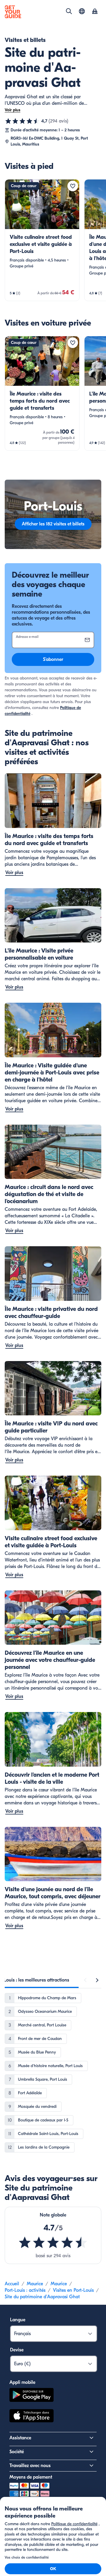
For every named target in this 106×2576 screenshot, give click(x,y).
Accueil (12, 2284)
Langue (18, 2320)
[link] (42, 240)
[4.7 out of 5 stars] (53, 2242)
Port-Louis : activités (25, 2290)
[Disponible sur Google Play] (32, 2396)
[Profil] (95, 12)
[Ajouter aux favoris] (73, 186)
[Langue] (82, 11)
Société (17, 2452)
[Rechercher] (69, 11)
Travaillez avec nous (30, 2466)
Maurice (35, 2284)
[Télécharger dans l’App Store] (32, 2417)
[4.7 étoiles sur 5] (22, 121)
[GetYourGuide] (13, 12)
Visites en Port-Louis (73, 2290)
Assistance (20, 2438)
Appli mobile (22, 2382)
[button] (42, 240)
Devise (17, 2350)
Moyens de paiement (31, 2477)
